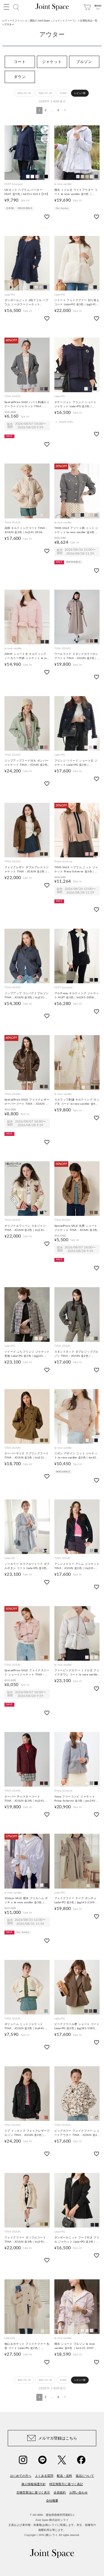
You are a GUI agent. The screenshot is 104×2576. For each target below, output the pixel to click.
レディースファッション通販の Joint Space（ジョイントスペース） (40, 21)
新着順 (63, 93)
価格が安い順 (24, 93)
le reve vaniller (63, 184)
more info (66, 422)
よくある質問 (44, 2476)
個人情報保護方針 (34, 2484)
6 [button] (58, 110)
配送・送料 (64, 2476)
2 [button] (45, 110)
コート (20, 62)
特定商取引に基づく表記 (66, 2484)
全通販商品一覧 (89, 21)
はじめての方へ (21, 2476)
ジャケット (52, 62)
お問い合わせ (78, 2492)
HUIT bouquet (14, 184)
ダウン (20, 77)
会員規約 (60, 2492)
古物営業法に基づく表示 (33, 2492)
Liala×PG (10, 295)
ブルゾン (84, 62)
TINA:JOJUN (12, 396)
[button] (64, 110)
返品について (85, 2476)
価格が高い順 (45, 93)
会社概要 (52, 2501)
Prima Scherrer (64, 862)
